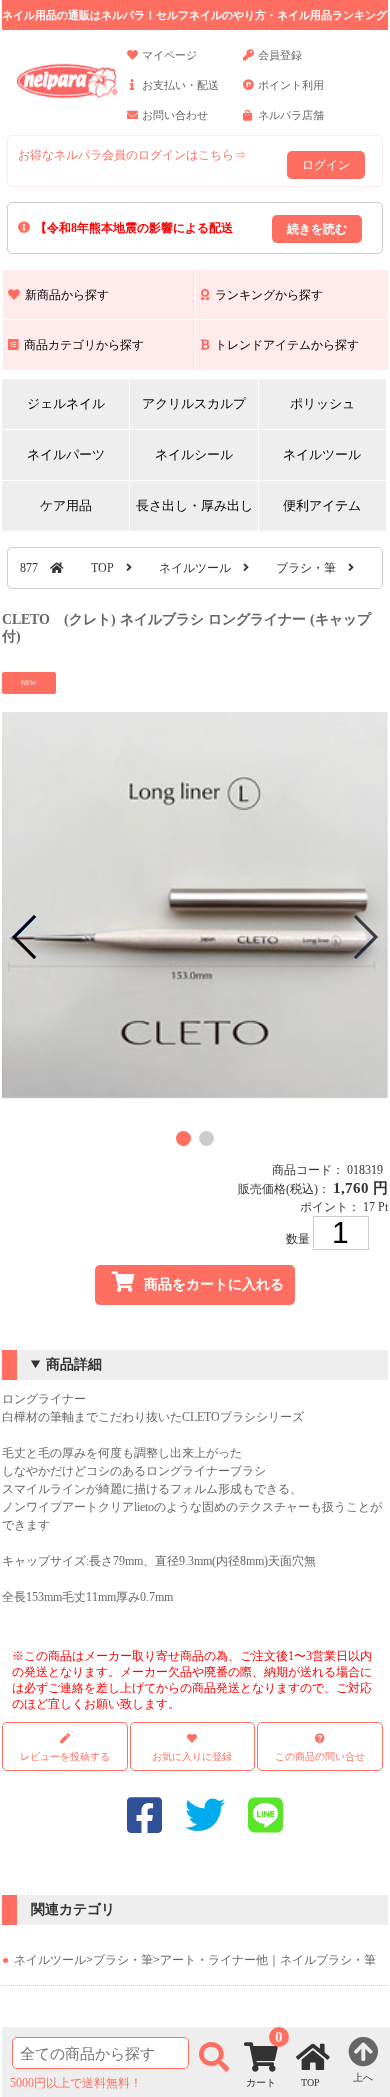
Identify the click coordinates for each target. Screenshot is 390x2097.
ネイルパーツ (66, 454)
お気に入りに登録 (192, 1756)
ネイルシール (194, 454)
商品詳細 (74, 1364)
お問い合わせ (175, 115)
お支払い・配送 (180, 85)
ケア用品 (66, 505)
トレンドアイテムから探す (287, 345)
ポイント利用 (291, 85)
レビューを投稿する (65, 1756)
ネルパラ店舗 (291, 115)
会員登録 (280, 55)
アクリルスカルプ (194, 403)
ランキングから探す (269, 295)
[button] (183, 1138)
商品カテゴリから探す (84, 345)
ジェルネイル (66, 403)
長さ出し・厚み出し (194, 505)
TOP (102, 568)
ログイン (326, 165)
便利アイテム (322, 505)
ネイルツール (322, 454)
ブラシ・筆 (306, 568)
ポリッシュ (322, 403)
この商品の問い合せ (320, 1756)
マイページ (169, 55)
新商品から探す (67, 295)
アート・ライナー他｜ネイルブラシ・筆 (268, 1960)
